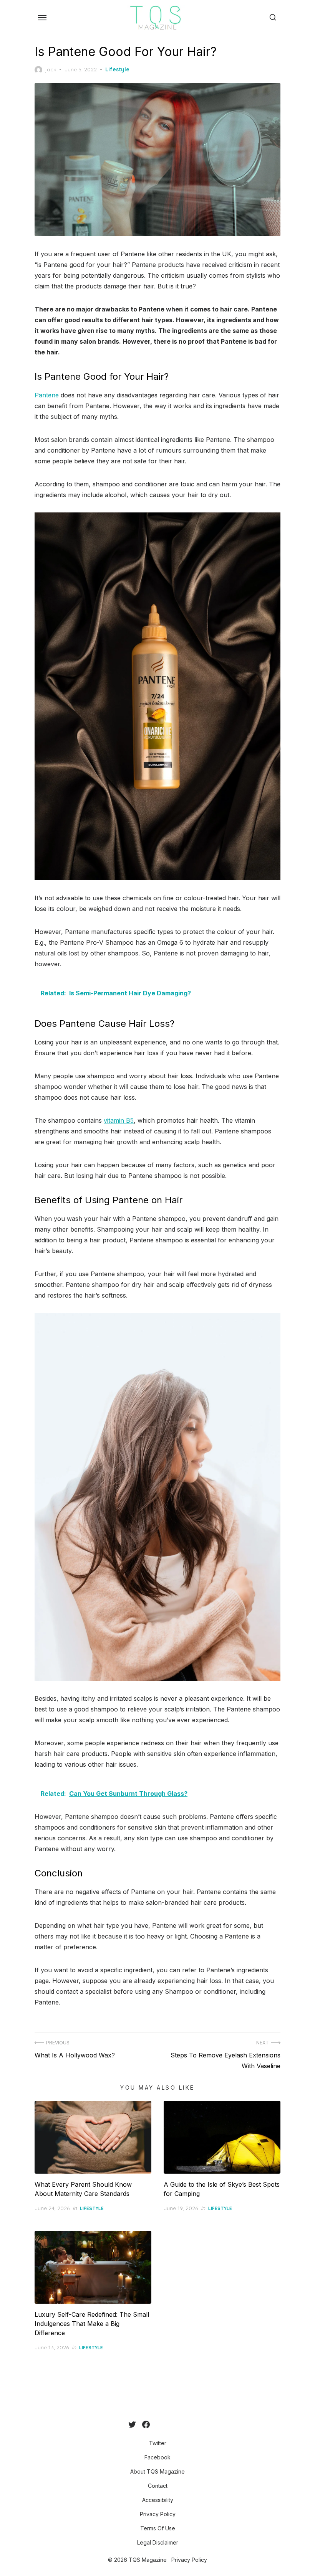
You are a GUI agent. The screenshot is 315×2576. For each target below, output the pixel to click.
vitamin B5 (119, 1120)
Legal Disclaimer (158, 2542)
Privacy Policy (158, 2514)
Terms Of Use (158, 2528)
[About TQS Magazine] (156, 2424)
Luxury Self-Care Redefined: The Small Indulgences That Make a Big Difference (92, 2324)
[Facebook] (146, 2424)
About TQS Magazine (157, 2471)
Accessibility (158, 2500)
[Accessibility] (168, 2424)
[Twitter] (132, 2424)
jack (51, 69)
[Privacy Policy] (174, 2424)
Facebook (157, 2457)
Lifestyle (117, 69)
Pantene (47, 395)
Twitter (158, 2443)
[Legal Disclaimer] (187, 2424)
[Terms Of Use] (181, 2424)
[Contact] (162, 2424)
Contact (158, 2486)
